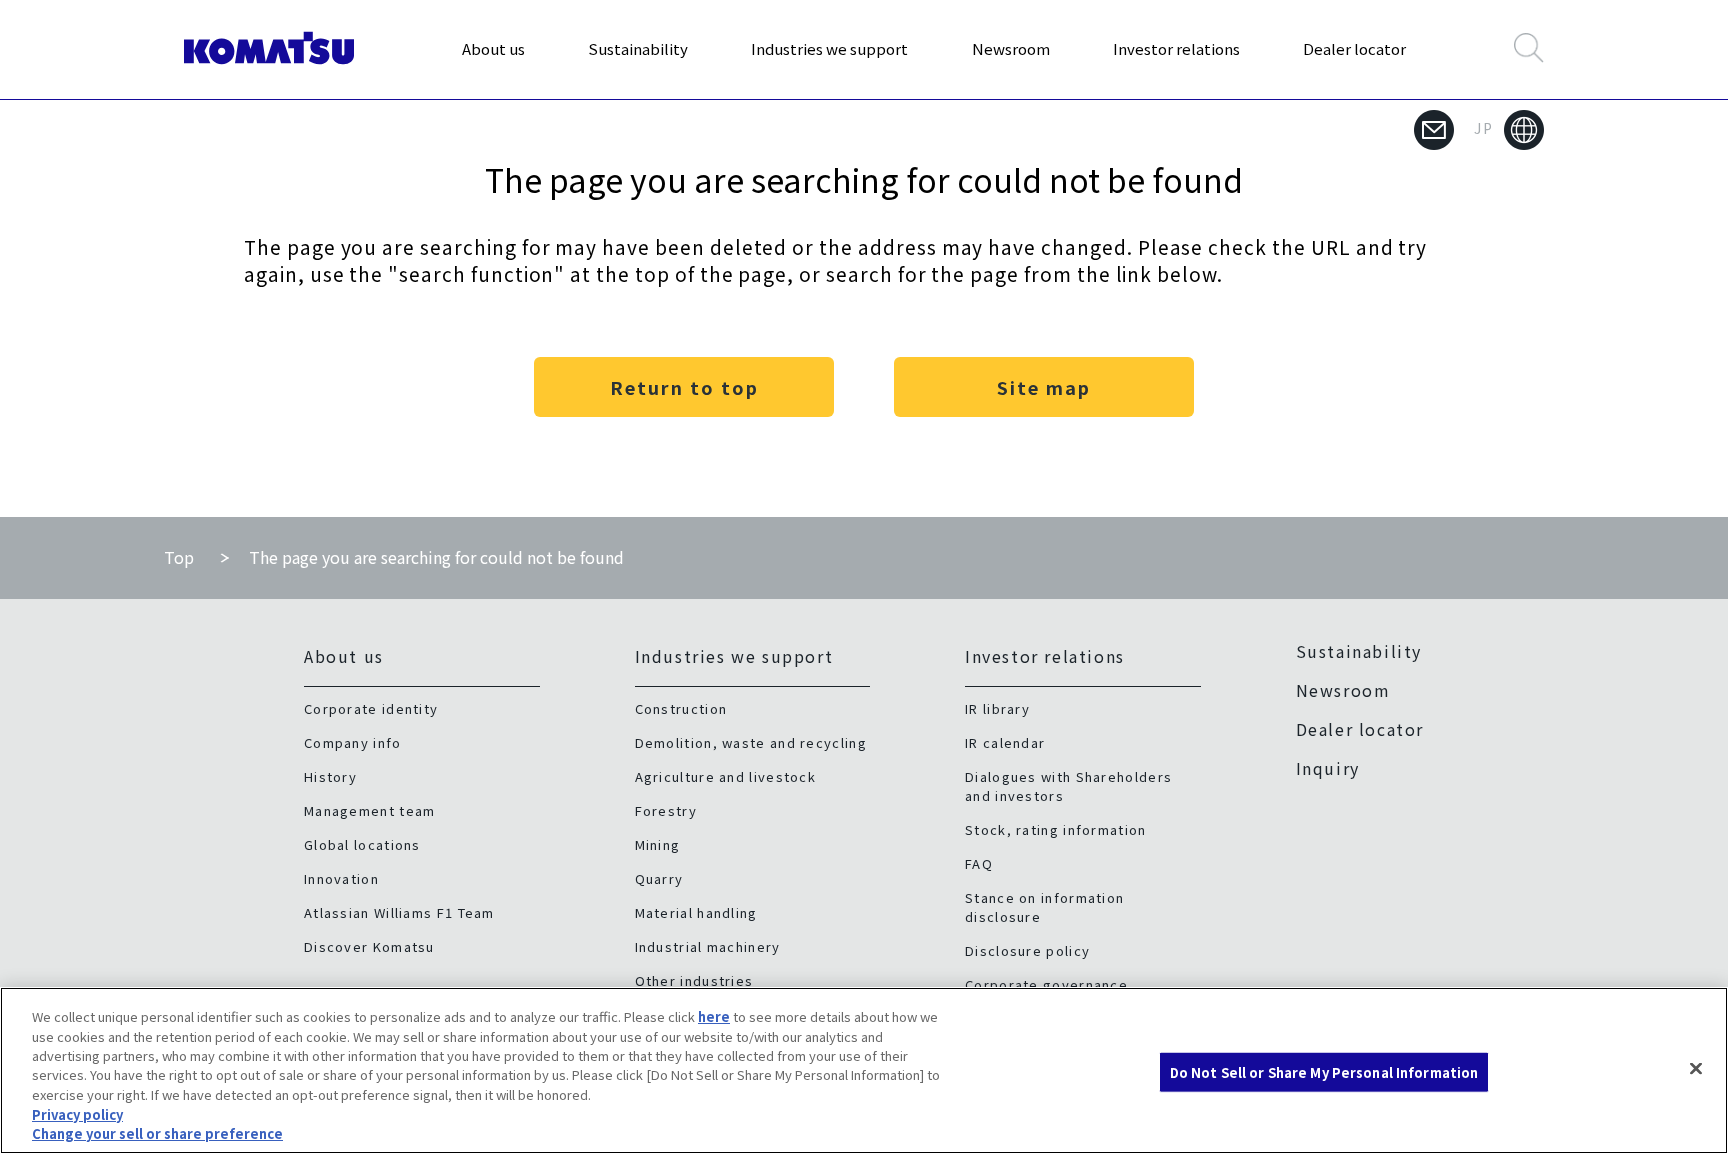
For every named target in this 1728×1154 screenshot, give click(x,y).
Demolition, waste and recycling (751, 742)
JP (1484, 128)
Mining (658, 844)
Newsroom (1011, 48)
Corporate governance (1046, 984)
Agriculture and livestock (726, 776)
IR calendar (1005, 742)
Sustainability (638, 48)
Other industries (694, 980)
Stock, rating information (1056, 829)
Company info (353, 742)
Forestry (666, 810)
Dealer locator (1354, 48)
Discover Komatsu (369, 946)
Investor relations (1176, 48)
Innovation (341, 878)
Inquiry (1328, 768)
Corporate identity (371, 708)
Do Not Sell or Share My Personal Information (1324, 1071)
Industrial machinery (708, 946)
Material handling (696, 912)
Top (179, 557)
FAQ (979, 863)
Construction (681, 708)
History (330, 776)
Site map (1044, 387)
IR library (997, 708)
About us (493, 48)
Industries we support (829, 48)
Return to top (684, 387)
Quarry (659, 878)
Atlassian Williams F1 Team (399, 912)
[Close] (1696, 1068)
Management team (370, 810)
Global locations (362, 844)
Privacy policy (77, 1114)
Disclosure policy (1027, 950)
